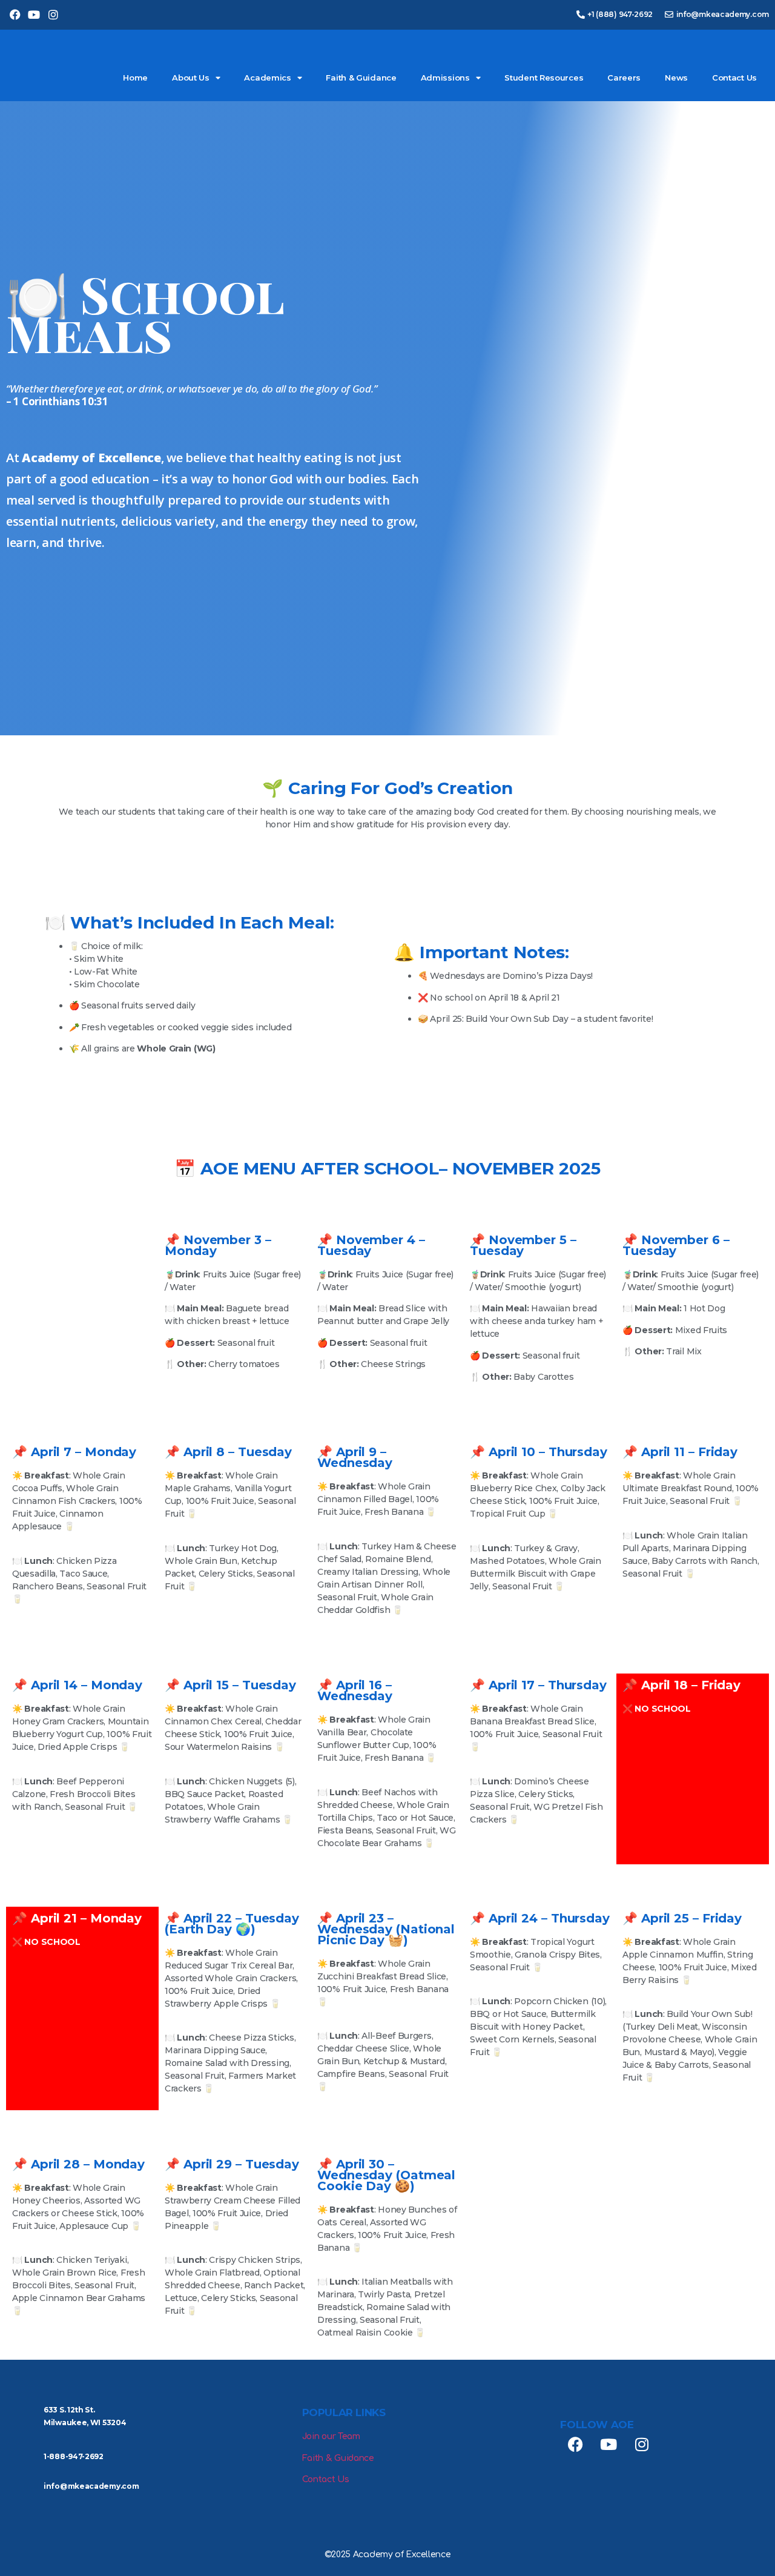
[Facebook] (15, 15)
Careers (624, 78)
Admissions (445, 78)
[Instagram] (53, 15)
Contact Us (734, 78)
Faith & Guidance (361, 78)
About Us (191, 78)
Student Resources (544, 78)
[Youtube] (34, 15)
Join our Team (331, 2436)
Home (135, 78)
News (676, 78)
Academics (267, 78)
